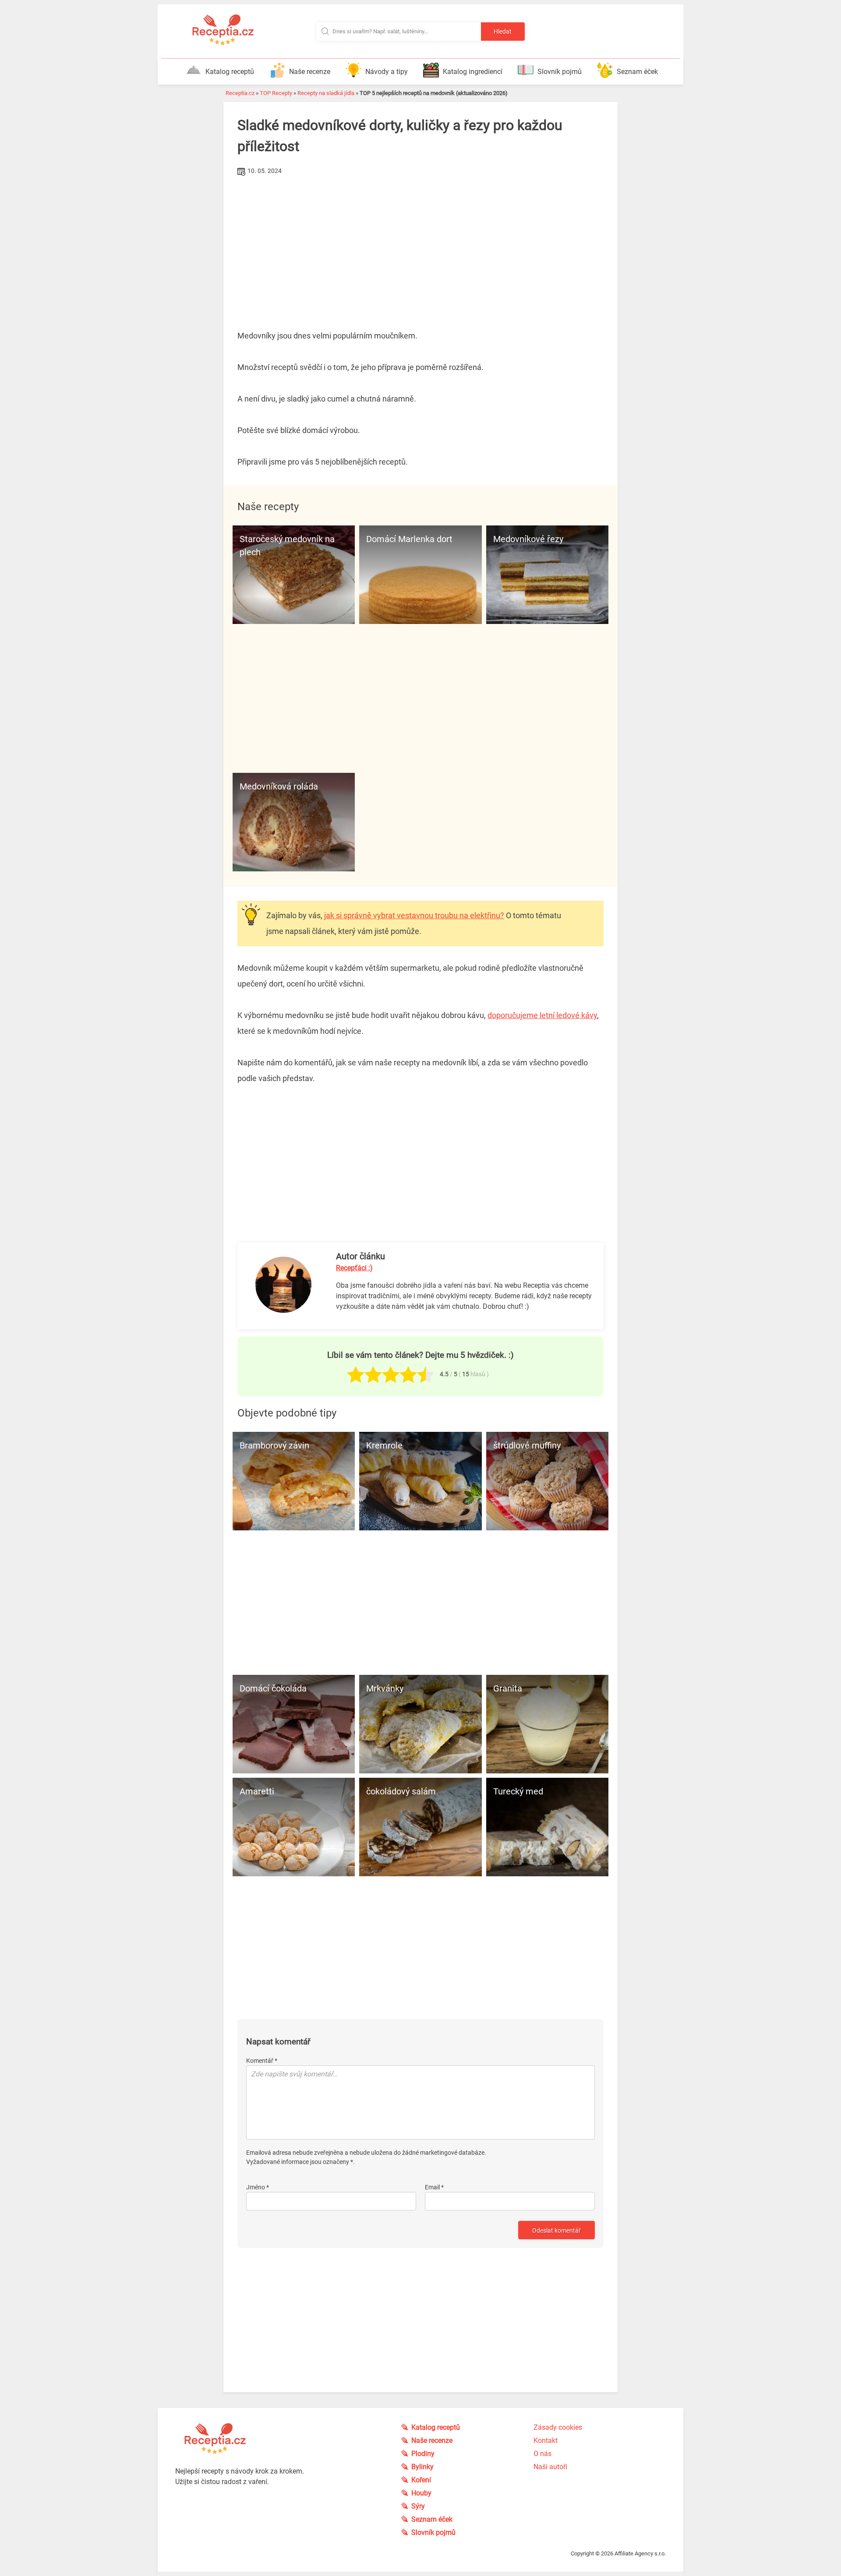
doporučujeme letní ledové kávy (542, 1015)
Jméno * (258, 2187)
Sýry (418, 2506)
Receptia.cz (240, 93)
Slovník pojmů (560, 72)
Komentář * (262, 2061)
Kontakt (546, 2440)
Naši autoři (550, 2467)
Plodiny (423, 2454)
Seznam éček (637, 72)
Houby (421, 2493)
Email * (434, 2187)
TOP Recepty (276, 93)
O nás (542, 2454)
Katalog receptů (230, 72)
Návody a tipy (387, 72)
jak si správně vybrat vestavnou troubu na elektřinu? (414, 915)
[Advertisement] (420, 244)
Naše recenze (310, 72)
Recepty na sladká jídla (326, 93)
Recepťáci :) (354, 1268)
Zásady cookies (558, 2427)
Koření (421, 2480)
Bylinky (422, 2467)
